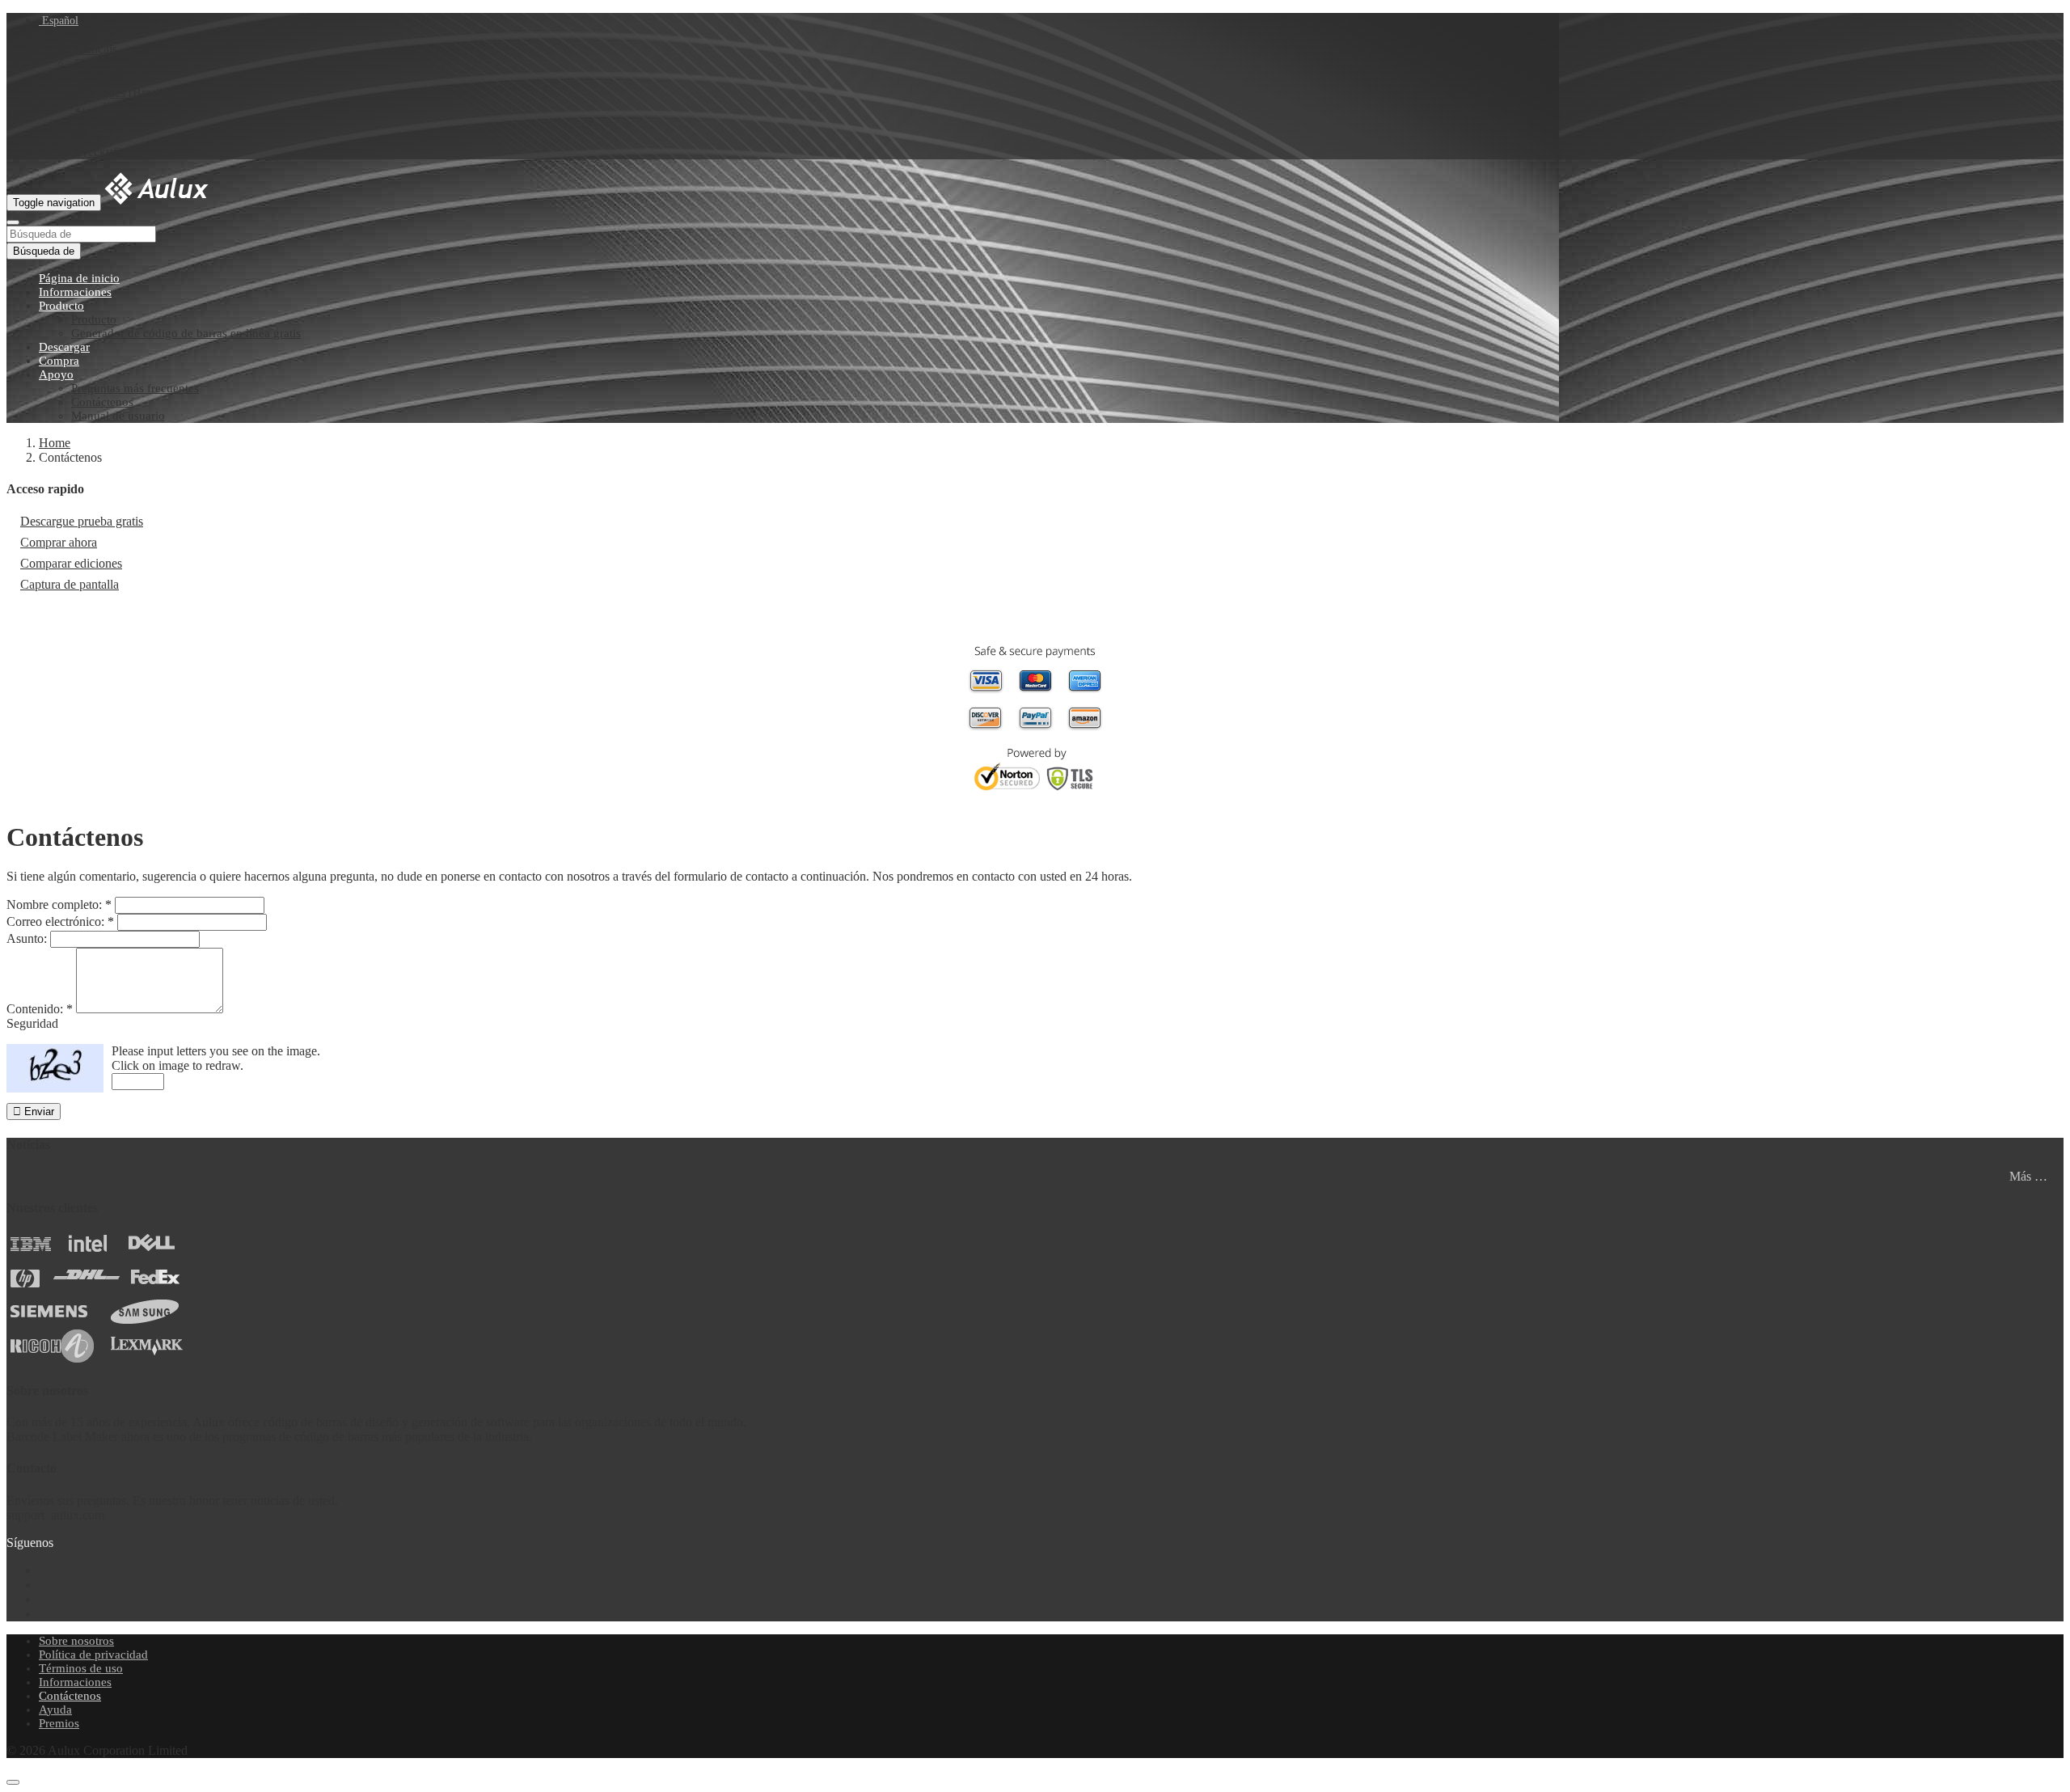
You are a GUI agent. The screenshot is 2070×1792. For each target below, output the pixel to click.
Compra (59, 361)
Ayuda (55, 1710)
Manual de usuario (118, 416)
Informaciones (75, 292)
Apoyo (56, 374)
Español (59, 21)
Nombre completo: (59, 904)
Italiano (93, 123)
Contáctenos (102, 402)
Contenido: (40, 1009)
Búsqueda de (44, 251)
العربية (92, 108)
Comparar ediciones (71, 563)
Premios (59, 1723)
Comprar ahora (59, 542)
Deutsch (95, 63)
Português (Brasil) (120, 93)
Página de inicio (79, 278)
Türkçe (93, 137)
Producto (61, 306)
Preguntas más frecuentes (135, 388)
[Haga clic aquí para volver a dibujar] (55, 1068)
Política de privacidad (93, 1655)
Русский (97, 152)
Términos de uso (81, 1668)
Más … (2028, 1176)
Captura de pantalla (70, 584)
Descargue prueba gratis (82, 521)
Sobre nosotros (76, 1641)
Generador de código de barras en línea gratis (186, 333)
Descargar (64, 347)
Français (96, 49)
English (94, 34)
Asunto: (27, 938)
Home (55, 443)
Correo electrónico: (60, 921)
